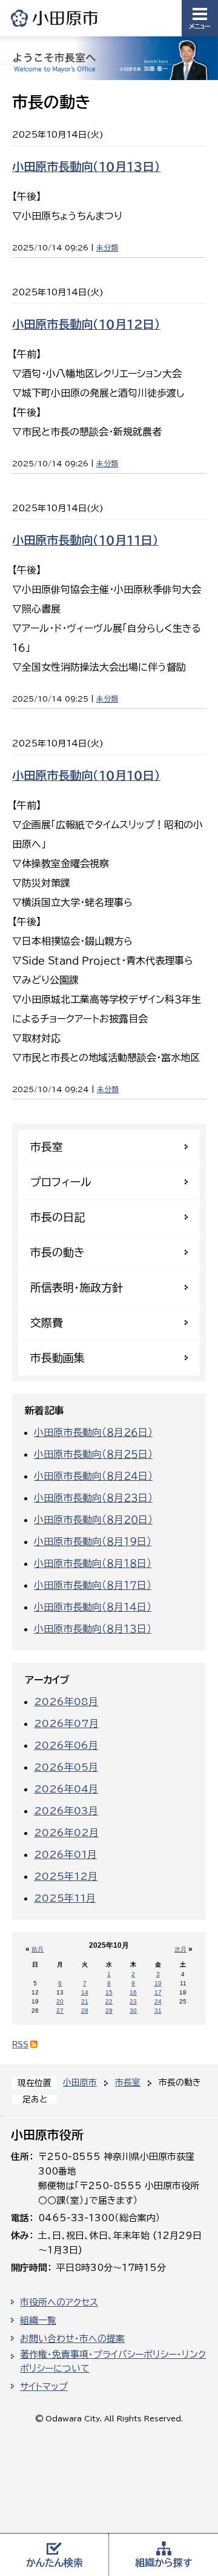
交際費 (47, 1323)
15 (109, 1992)
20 (60, 2001)
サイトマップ (44, 2386)
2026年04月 (66, 1789)
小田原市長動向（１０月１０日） (86, 775)
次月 (180, 1949)
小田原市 (55, 18)
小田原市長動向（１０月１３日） (86, 166)
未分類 (107, 247)
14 (85, 1992)
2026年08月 (66, 1702)
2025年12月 (66, 1876)
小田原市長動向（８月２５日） (93, 1454)
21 (85, 2001)
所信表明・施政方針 (77, 1287)
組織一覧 (38, 2320)
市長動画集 (58, 1358)
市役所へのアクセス (59, 2302)
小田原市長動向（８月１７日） (93, 1585)
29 (109, 2011)
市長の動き (58, 1252)
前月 (38, 1949)
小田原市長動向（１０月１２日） (86, 324)
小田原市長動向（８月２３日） (93, 1498)
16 (133, 1992)
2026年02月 (66, 1833)
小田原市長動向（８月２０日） (93, 1520)
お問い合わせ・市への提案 (72, 2339)
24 (158, 2001)
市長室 (128, 2082)
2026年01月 (65, 1854)
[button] (200, 18)
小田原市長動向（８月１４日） (93, 1607)
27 (60, 2011)
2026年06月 (66, 1745)
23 (133, 2001)
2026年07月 (66, 1723)
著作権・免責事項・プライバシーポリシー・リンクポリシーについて (113, 2361)
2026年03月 (66, 1811)
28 (85, 2011)
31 (158, 2011)
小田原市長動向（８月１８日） (93, 1563)
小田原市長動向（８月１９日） (93, 1541)
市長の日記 (58, 1217)
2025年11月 (65, 1898)
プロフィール (61, 1182)
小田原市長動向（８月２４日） (93, 1476)
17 (158, 1992)
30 (133, 2011)
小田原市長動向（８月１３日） (93, 1629)
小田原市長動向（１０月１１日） (85, 540)
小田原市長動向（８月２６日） (93, 1432)
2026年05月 (66, 1767)
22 (109, 2001)
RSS (20, 2044)
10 (158, 1983)
